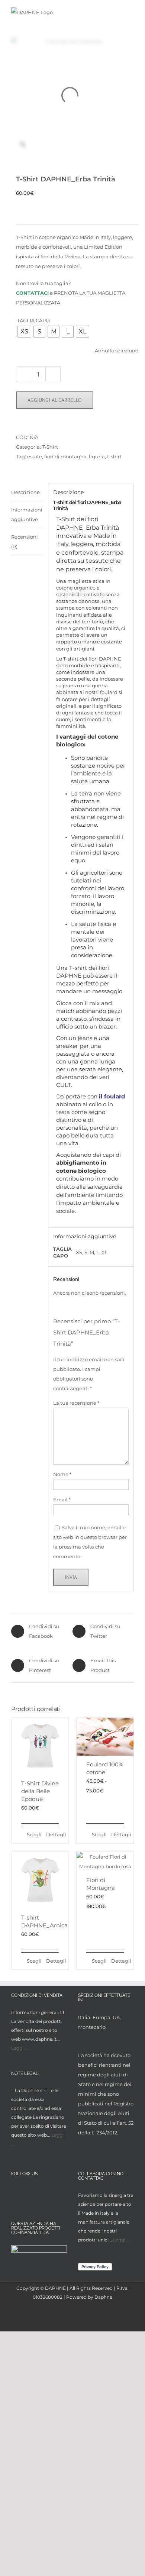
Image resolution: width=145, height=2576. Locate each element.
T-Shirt (50, 447)
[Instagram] (29, 2192)
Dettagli (52, 1834)
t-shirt (114, 456)
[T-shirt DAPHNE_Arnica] (40, 1880)
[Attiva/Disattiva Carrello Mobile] (117, 12)
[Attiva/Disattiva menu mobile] (131, 12)
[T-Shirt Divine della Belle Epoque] (40, 1746)
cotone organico (76, 588)
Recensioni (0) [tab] (25, 542)
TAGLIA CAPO (33, 320)
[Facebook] (15, 2192)
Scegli (33, 1834)
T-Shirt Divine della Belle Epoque (40, 1791)
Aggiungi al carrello (55, 400)
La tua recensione (76, 1403)
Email (62, 1500)
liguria (97, 456)
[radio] (24, 332)
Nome (62, 1474)
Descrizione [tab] (25, 492)
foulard (109, 692)
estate (35, 456)
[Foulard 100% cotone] (105, 1737)
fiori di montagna (65, 456)
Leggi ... (20, 2048)
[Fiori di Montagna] (105, 1862)
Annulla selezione (117, 351)
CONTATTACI (32, 293)
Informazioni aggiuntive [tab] (27, 514)
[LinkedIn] (43, 2192)
